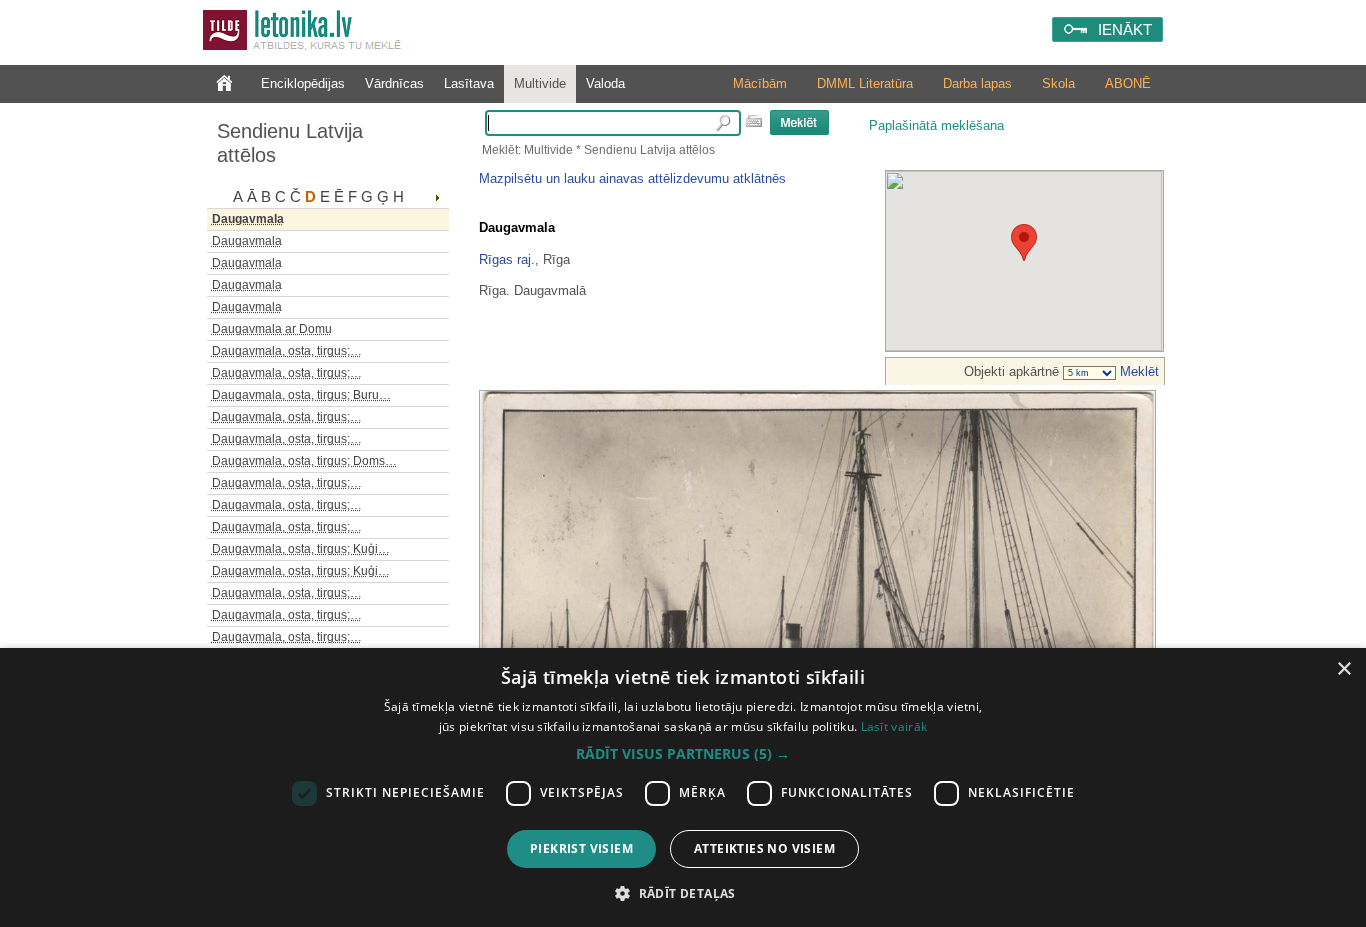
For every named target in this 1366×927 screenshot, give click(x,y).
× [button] (1343, 669)
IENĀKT (1125, 29)
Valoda (605, 83)
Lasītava (469, 83)
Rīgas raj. (507, 259)
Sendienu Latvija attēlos (290, 143)
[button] (683, 754)
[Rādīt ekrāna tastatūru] (754, 121)
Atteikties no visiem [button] (764, 848)
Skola (1058, 83)
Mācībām (760, 83)
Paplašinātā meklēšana (936, 125)
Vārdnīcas (394, 83)
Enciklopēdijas (303, 83)
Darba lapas (977, 83)
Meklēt (1137, 371)
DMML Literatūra (865, 83)
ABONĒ (1128, 83)
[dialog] (683, 787)
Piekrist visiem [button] (581, 848)
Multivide (540, 83)
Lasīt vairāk (894, 726)
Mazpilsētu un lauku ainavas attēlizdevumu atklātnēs (632, 178)
